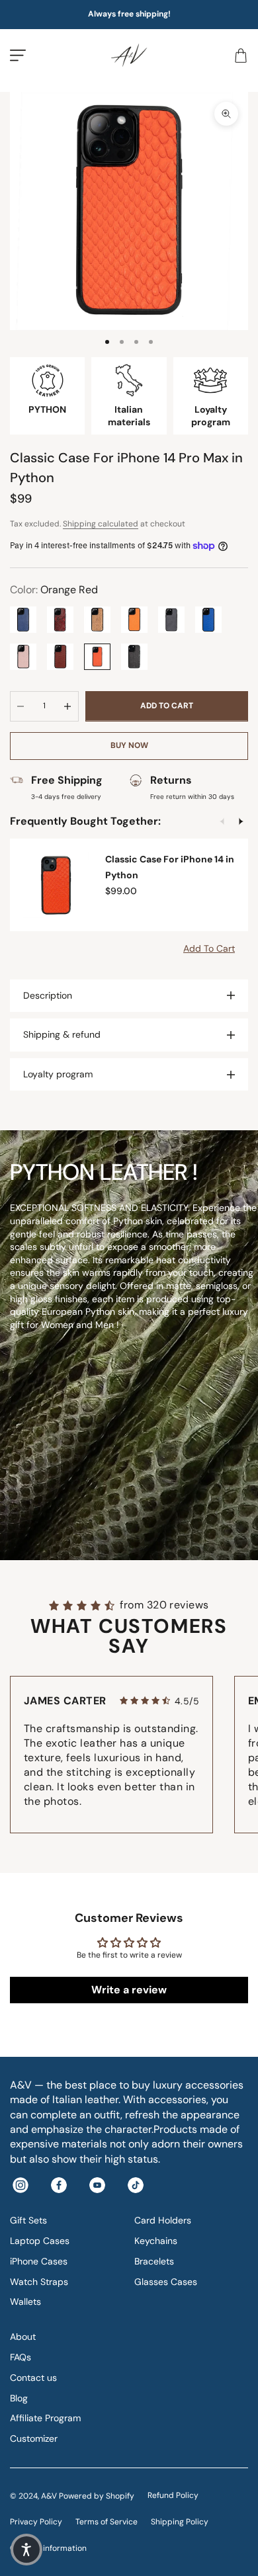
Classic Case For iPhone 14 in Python (170, 867)
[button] (26, 2550)
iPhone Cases (39, 2261)
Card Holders (163, 2220)
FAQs (21, 2357)
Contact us (33, 2378)
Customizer (34, 2438)
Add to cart (167, 706)
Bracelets (154, 2261)
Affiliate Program (45, 2418)
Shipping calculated (101, 524)
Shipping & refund (62, 1034)
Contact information (48, 2548)
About (23, 2337)
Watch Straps (39, 2282)
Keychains (156, 2241)
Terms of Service (107, 2522)
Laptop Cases (40, 2241)
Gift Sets (28, 2220)
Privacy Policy (36, 2522)
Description (48, 995)
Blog (19, 2398)
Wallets (25, 2302)
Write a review (129, 1990)
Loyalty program (58, 1074)
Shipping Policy (180, 2522)
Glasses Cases (166, 2282)
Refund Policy (173, 2495)
